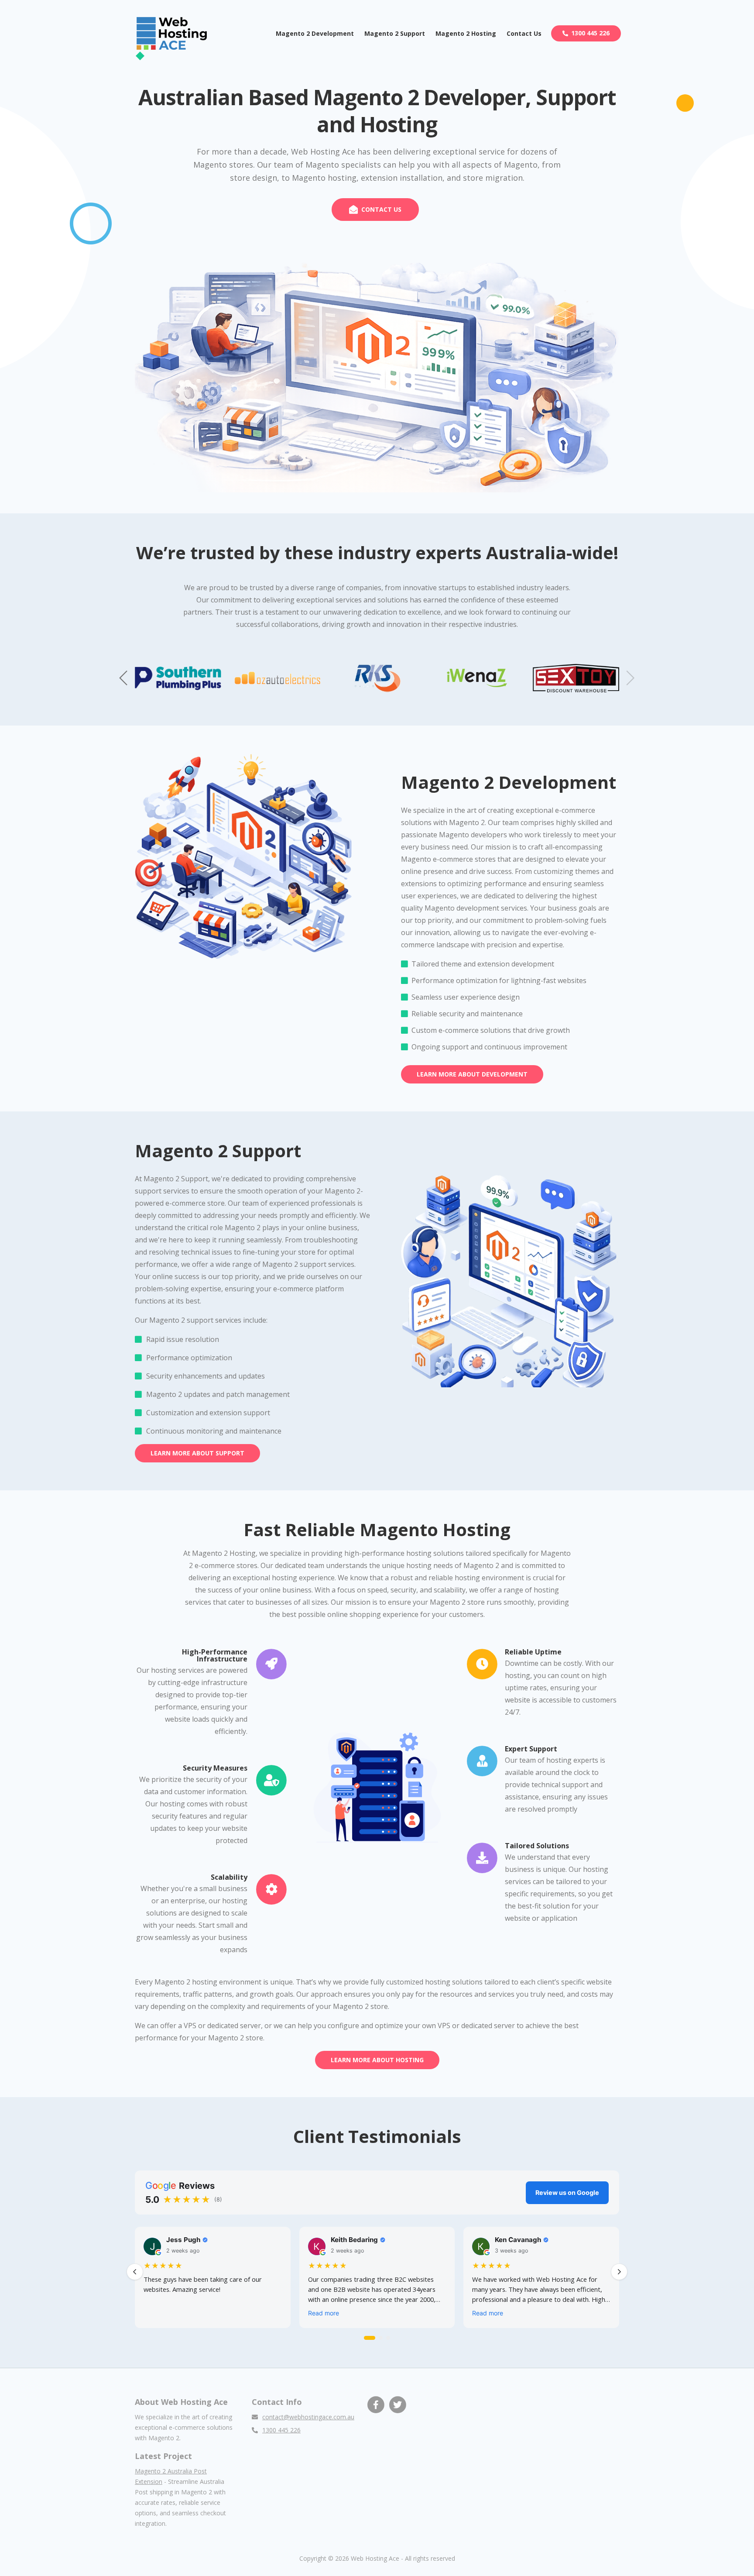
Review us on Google (567, 2193)
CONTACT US (381, 209)
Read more (324, 2313)
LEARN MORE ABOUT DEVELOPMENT (472, 1074)
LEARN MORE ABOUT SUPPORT (197, 1453)
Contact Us (524, 33)
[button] (630, 678)
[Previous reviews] (135, 2272)
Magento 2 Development (315, 33)
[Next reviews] (619, 2272)
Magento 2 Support (395, 33)
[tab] (370, 2338)
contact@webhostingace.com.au (308, 2417)
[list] (377, 2279)
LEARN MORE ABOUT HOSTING (377, 2060)
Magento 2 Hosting (466, 33)
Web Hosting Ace (375, 2558)
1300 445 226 (590, 33)
